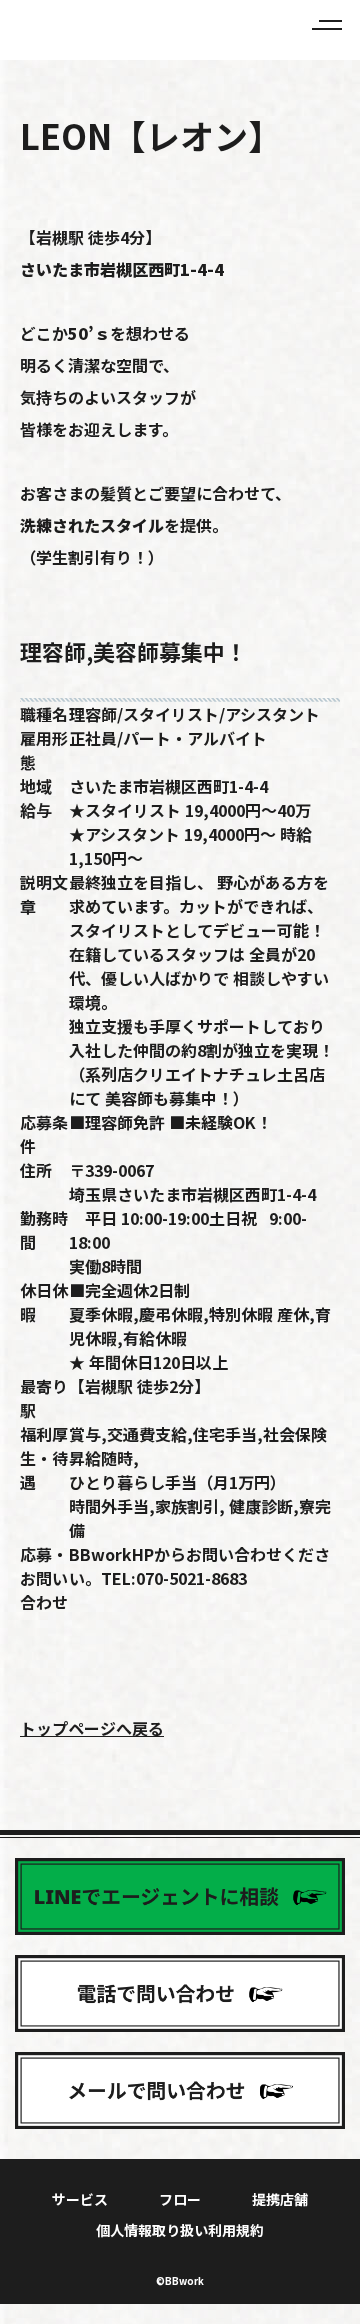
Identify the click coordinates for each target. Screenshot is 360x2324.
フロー (180, 2199)
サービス (80, 2199)
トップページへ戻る (92, 1728)
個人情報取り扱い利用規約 (180, 2230)
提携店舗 (280, 2199)
